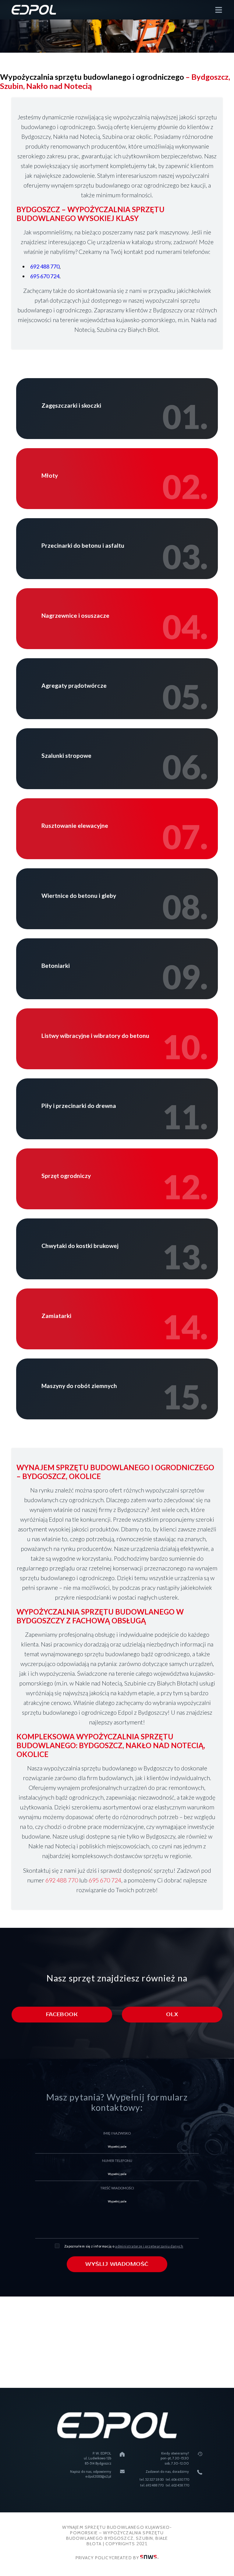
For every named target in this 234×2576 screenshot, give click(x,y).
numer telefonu (117, 2161)
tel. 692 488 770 (152, 2485)
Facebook (62, 2015)
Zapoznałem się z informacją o (124, 2246)
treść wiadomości (117, 2188)
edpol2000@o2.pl (98, 2476)
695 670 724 (45, 276)
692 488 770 (45, 266)
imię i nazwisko (117, 2133)
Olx (172, 2015)
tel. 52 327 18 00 (151, 2479)
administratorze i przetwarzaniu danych (149, 2246)
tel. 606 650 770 (177, 2479)
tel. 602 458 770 (177, 2485)
